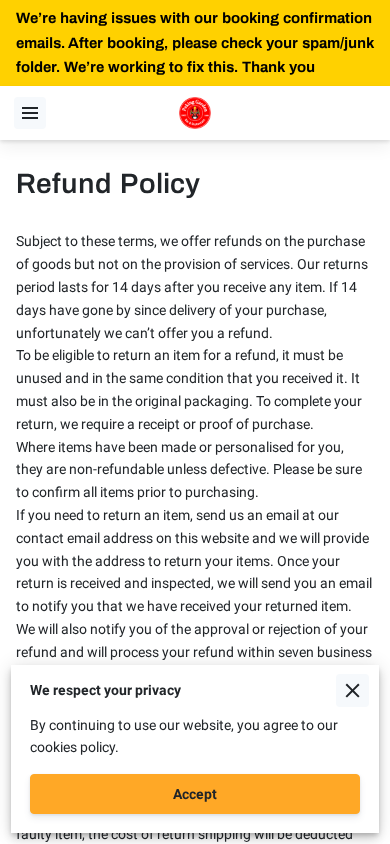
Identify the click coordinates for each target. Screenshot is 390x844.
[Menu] (30, 113)
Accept (195, 794)
